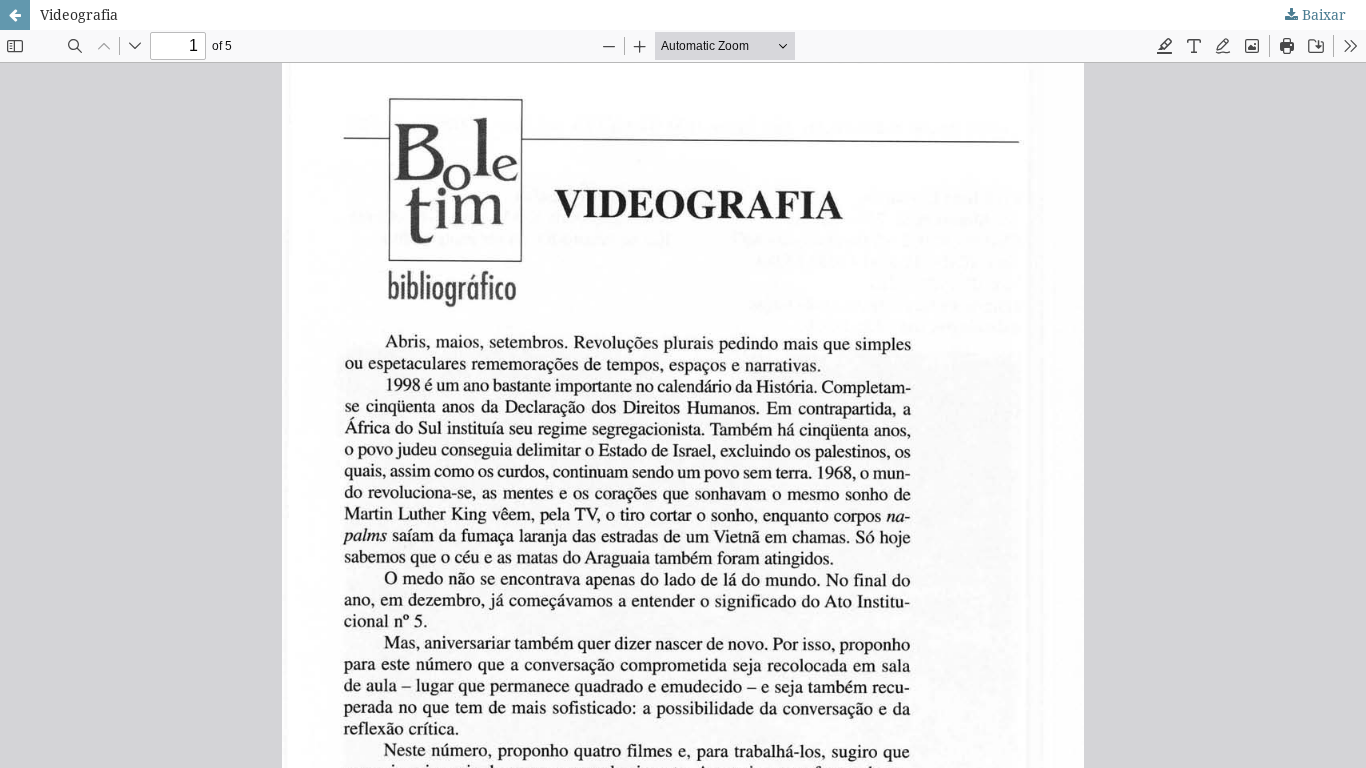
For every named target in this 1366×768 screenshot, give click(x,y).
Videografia (79, 14)
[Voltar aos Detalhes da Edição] (15, 15)
